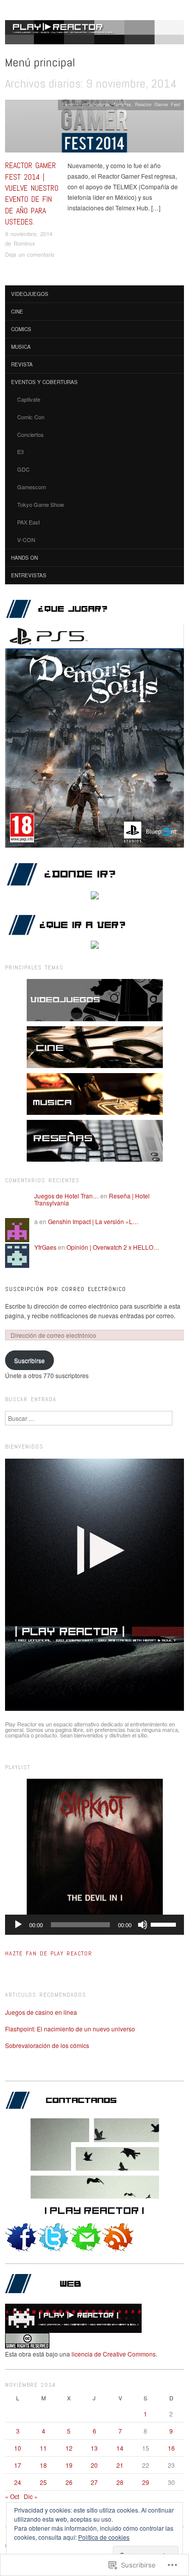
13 (94, 2448)
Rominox (24, 243)
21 (120, 2465)
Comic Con (31, 417)
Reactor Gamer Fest (158, 104)
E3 (20, 451)
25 (43, 2482)
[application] (94, 1925)
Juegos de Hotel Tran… (67, 1196)
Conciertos (30, 434)
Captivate (29, 399)
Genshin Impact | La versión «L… (93, 1221)
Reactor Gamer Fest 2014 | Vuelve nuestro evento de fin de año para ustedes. (32, 194)
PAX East (28, 522)
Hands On (24, 558)
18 (43, 2465)
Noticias (122, 104)
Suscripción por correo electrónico (66, 1289)
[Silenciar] (143, 1925)
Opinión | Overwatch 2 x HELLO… (113, 1247)
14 (120, 2448)
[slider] (165, 1924)
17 (18, 2465)
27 (94, 2482)
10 (18, 2448)
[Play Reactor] (94, 36)
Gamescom (31, 487)
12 (69, 2448)
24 (18, 2482)
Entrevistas (29, 575)
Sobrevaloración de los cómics (47, 2045)
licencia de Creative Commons (114, 2354)
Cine (17, 312)
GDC (23, 469)
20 (94, 2465)
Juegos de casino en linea (41, 2012)
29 (146, 2482)
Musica (21, 347)
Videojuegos (30, 294)
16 (171, 2448)
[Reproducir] (18, 1925)
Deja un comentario (30, 254)
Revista (22, 364)
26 (69, 2482)
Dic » (31, 2496)
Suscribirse (29, 1360)
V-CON (26, 540)
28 (120, 2482)
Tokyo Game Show (41, 504)
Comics (21, 329)
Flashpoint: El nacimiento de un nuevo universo (70, 2029)
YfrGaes (45, 1247)
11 (43, 2448)
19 (69, 2465)
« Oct (12, 2496)
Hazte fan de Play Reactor (49, 1953)
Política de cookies (104, 2537)
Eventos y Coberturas (86, 104)
